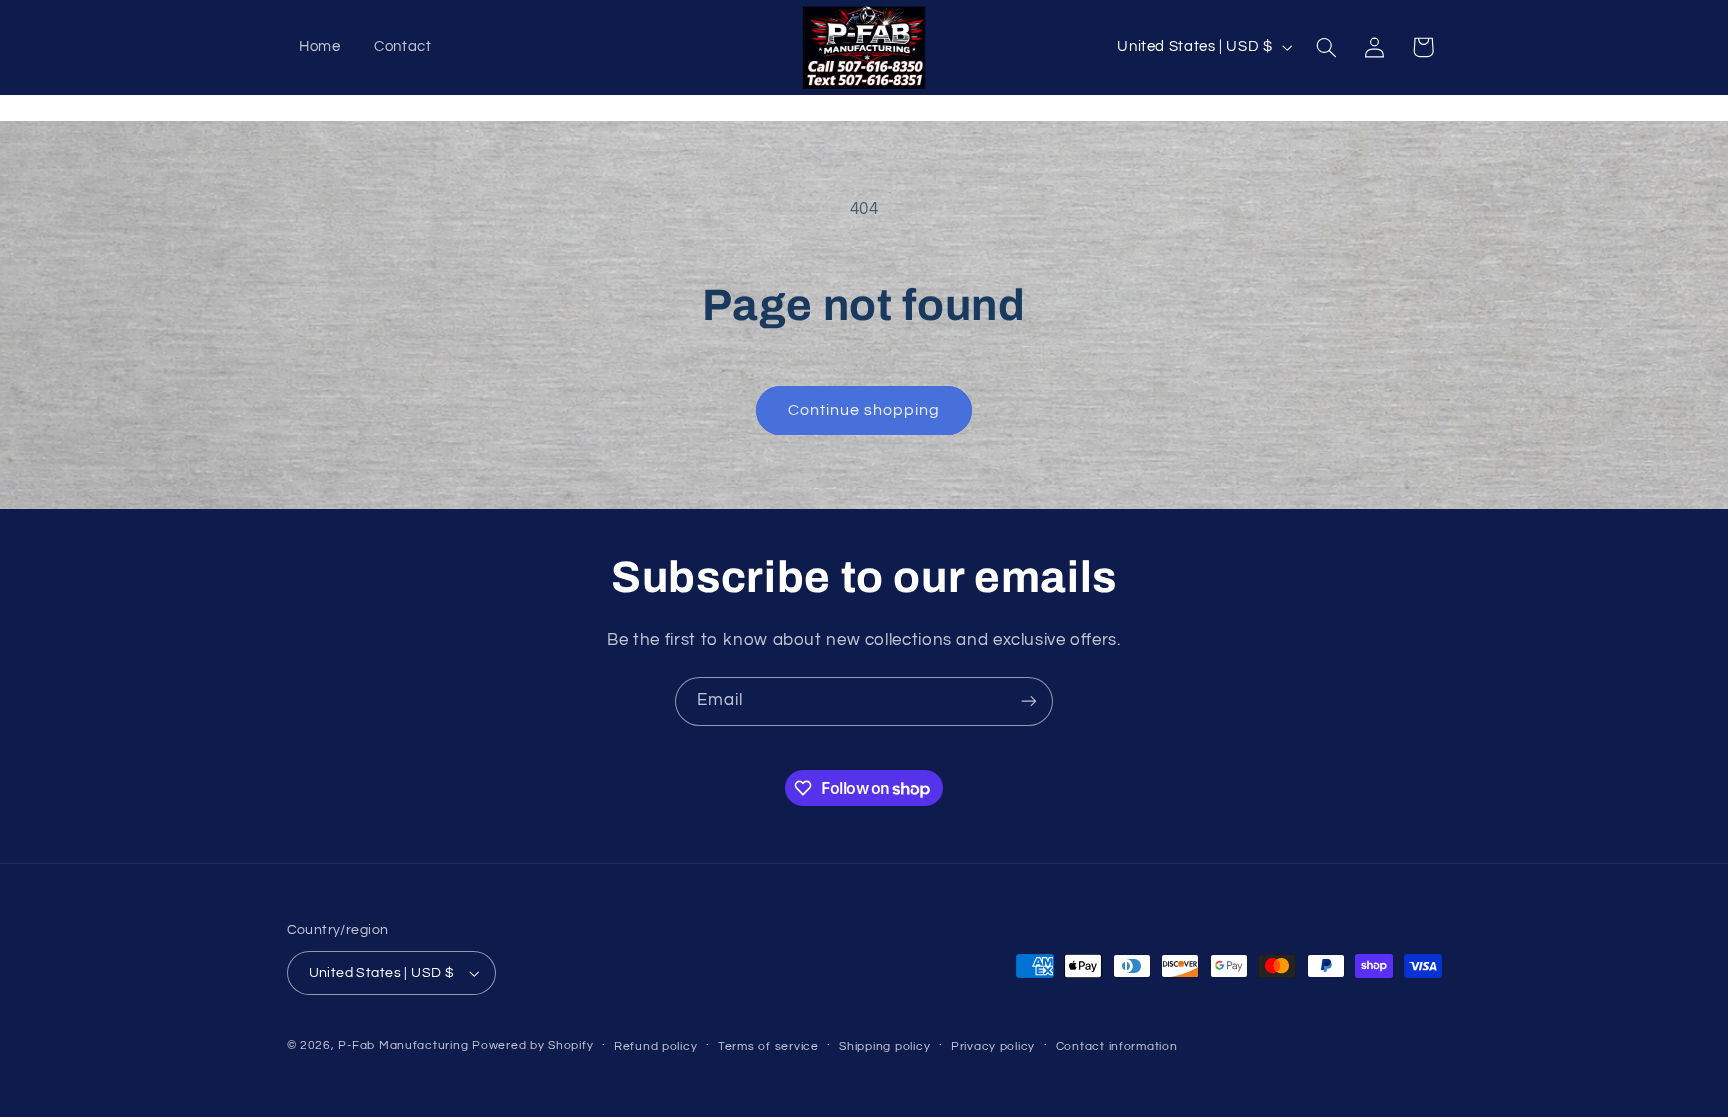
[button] (1326, 47)
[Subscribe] (1029, 701)
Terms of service (768, 1046)
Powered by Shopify (532, 1045)
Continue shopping (864, 410)
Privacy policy (993, 1046)
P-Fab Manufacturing (403, 1045)
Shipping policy (884, 1046)
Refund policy (656, 1046)
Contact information (1117, 1046)
